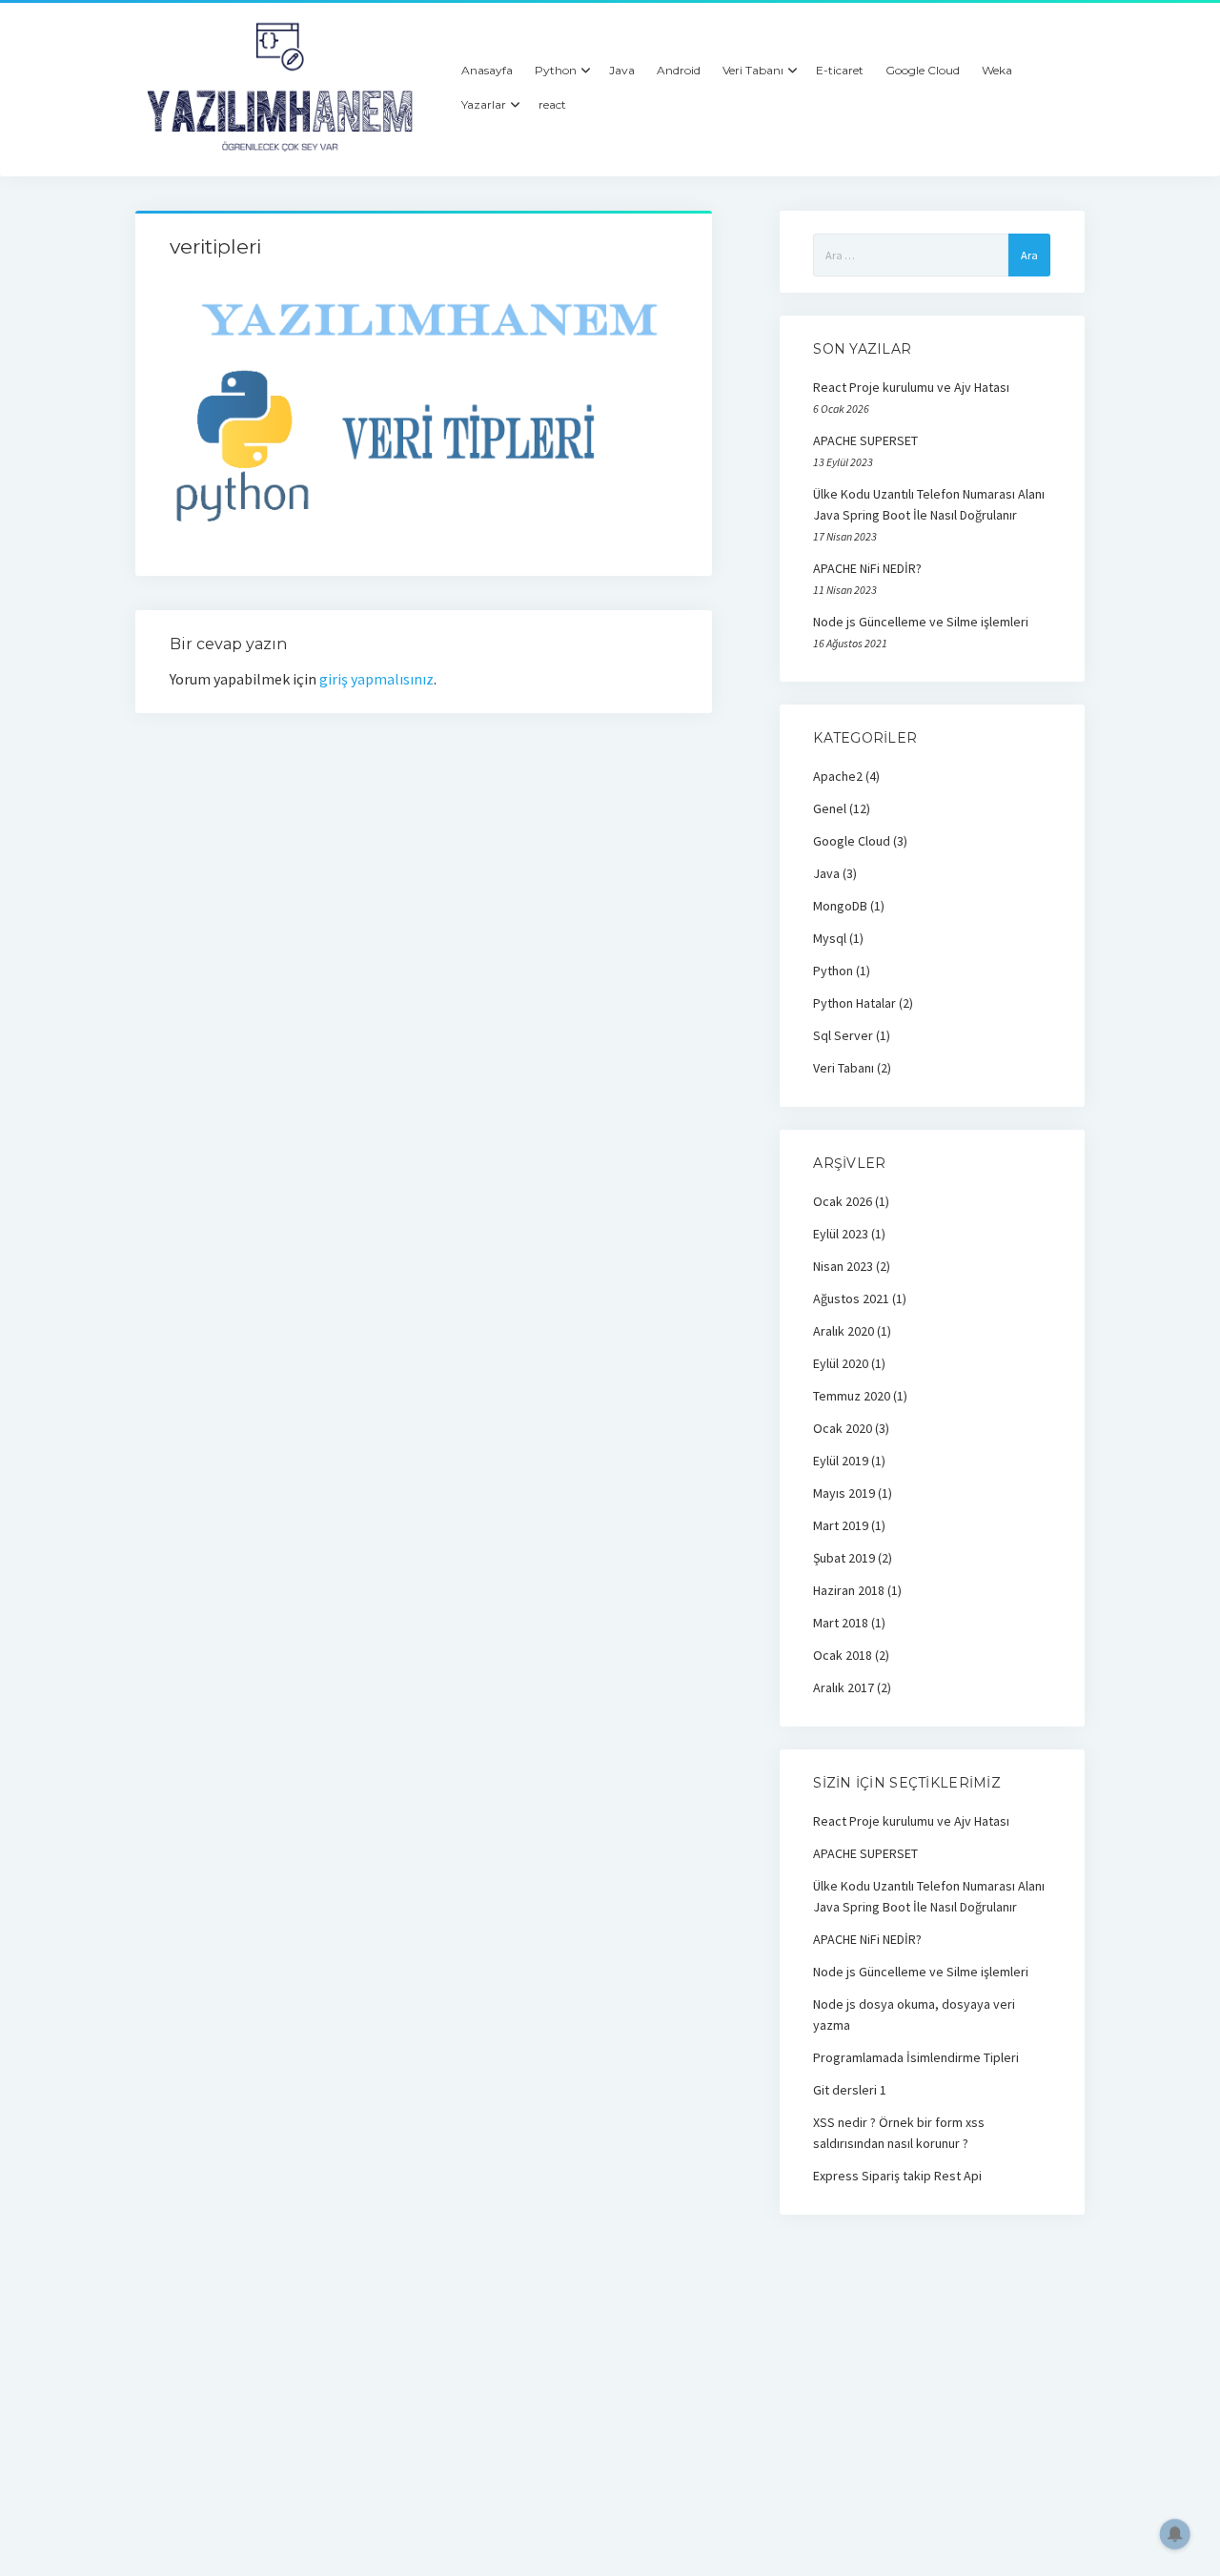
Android (679, 70)
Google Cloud (923, 70)
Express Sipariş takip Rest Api (897, 2176)
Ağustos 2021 (851, 1298)
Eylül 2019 (841, 1461)
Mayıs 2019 (844, 1493)
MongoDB (840, 906)
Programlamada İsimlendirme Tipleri (916, 2057)
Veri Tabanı (753, 70)
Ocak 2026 (843, 1201)
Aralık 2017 (844, 1687)
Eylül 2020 (841, 1363)
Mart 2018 (841, 1623)
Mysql (830, 938)
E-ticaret (840, 70)
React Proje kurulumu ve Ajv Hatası (911, 387)
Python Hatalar (854, 1003)
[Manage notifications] (1175, 2534)
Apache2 (838, 776)
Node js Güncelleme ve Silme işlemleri (921, 622)
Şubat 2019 (844, 1558)
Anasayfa (487, 70)
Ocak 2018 (843, 1655)
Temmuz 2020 (852, 1396)
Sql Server (843, 1035)
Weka (997, 70)
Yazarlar (484, 104)
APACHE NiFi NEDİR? (867, 568)
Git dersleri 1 (850, 2090)
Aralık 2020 (844, 1331)
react (552, 104)
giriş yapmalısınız (376, 679)
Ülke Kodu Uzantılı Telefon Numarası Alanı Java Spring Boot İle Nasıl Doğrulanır (929, 504)
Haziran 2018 (849, 1590)
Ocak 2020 (843, 1428)
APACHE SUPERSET (865, 440)
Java (622, 70)
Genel (830, 808)
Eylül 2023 (841, 1234)
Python (556, 70)
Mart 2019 (841, 1525)
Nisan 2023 (843, 1266)
